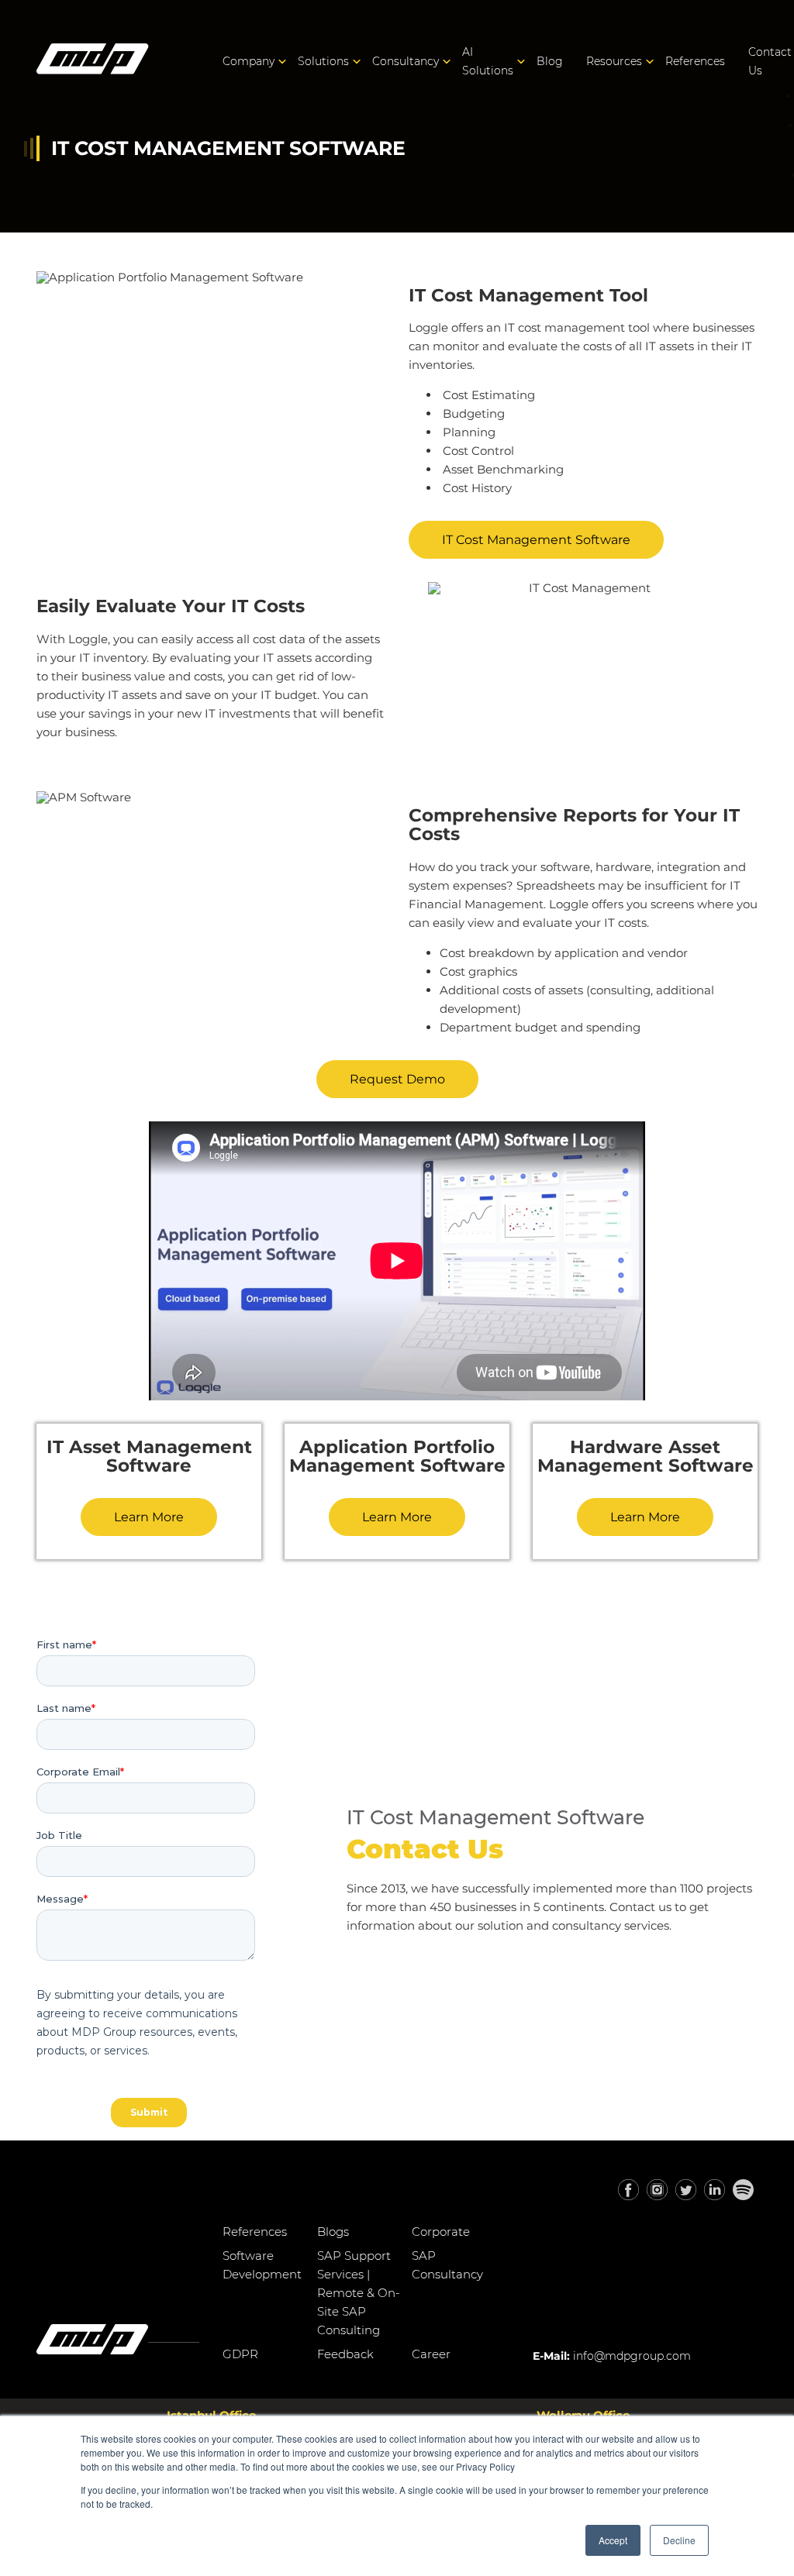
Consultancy (406, 61)
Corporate (441, 2232)
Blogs (333, 2232)
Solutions (323, 61)
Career (431, 2354)
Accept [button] (613, 2540)
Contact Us (770, 61)
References (695, 61)
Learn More (149, 1517)
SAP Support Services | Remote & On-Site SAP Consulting (359, 2293)
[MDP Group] (93, 62)
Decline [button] (679, 2540)
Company (249, 61)
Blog (550, 61)
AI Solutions (488, 61)
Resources (614, 61)
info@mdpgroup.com (632, 2356)
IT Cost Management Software (536, 540)
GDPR (240, 2354)
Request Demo (397, 1079)
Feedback (345, 2354)
